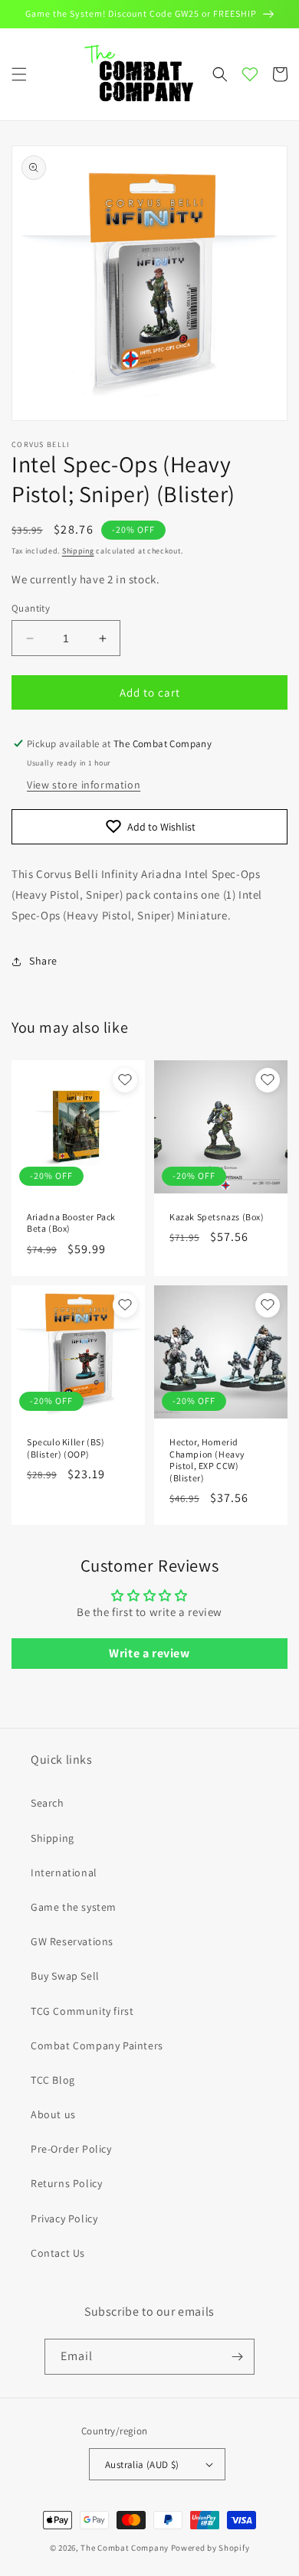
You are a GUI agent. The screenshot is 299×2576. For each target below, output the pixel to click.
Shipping (78, 551)
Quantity (31, 608)
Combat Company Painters (97, 2045)
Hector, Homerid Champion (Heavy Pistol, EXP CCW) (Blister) (207, 1460)
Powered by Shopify (210, 2548)
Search (48, 1803)
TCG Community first (82, 2011)
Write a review (149, 1653)
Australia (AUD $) (142, 2465)
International (64, 1872)
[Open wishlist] (250, 74)
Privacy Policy (64, 2218)
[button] (19, 74)
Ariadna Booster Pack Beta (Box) (71, 1223)
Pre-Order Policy (71, 2149)
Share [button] (43, 961)
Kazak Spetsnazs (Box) (217, 1217)
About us (53, 2114)
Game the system (74, 1907)
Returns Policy (66, 2183)
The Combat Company (125, 2548)
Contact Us (58, 2253)
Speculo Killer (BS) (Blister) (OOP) (66, 1448)
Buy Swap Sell (65, 1976)
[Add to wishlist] (125, 1080)
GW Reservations (72, 1941)
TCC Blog (53, 2080)
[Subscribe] (237, 2357)
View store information (84, 785)
